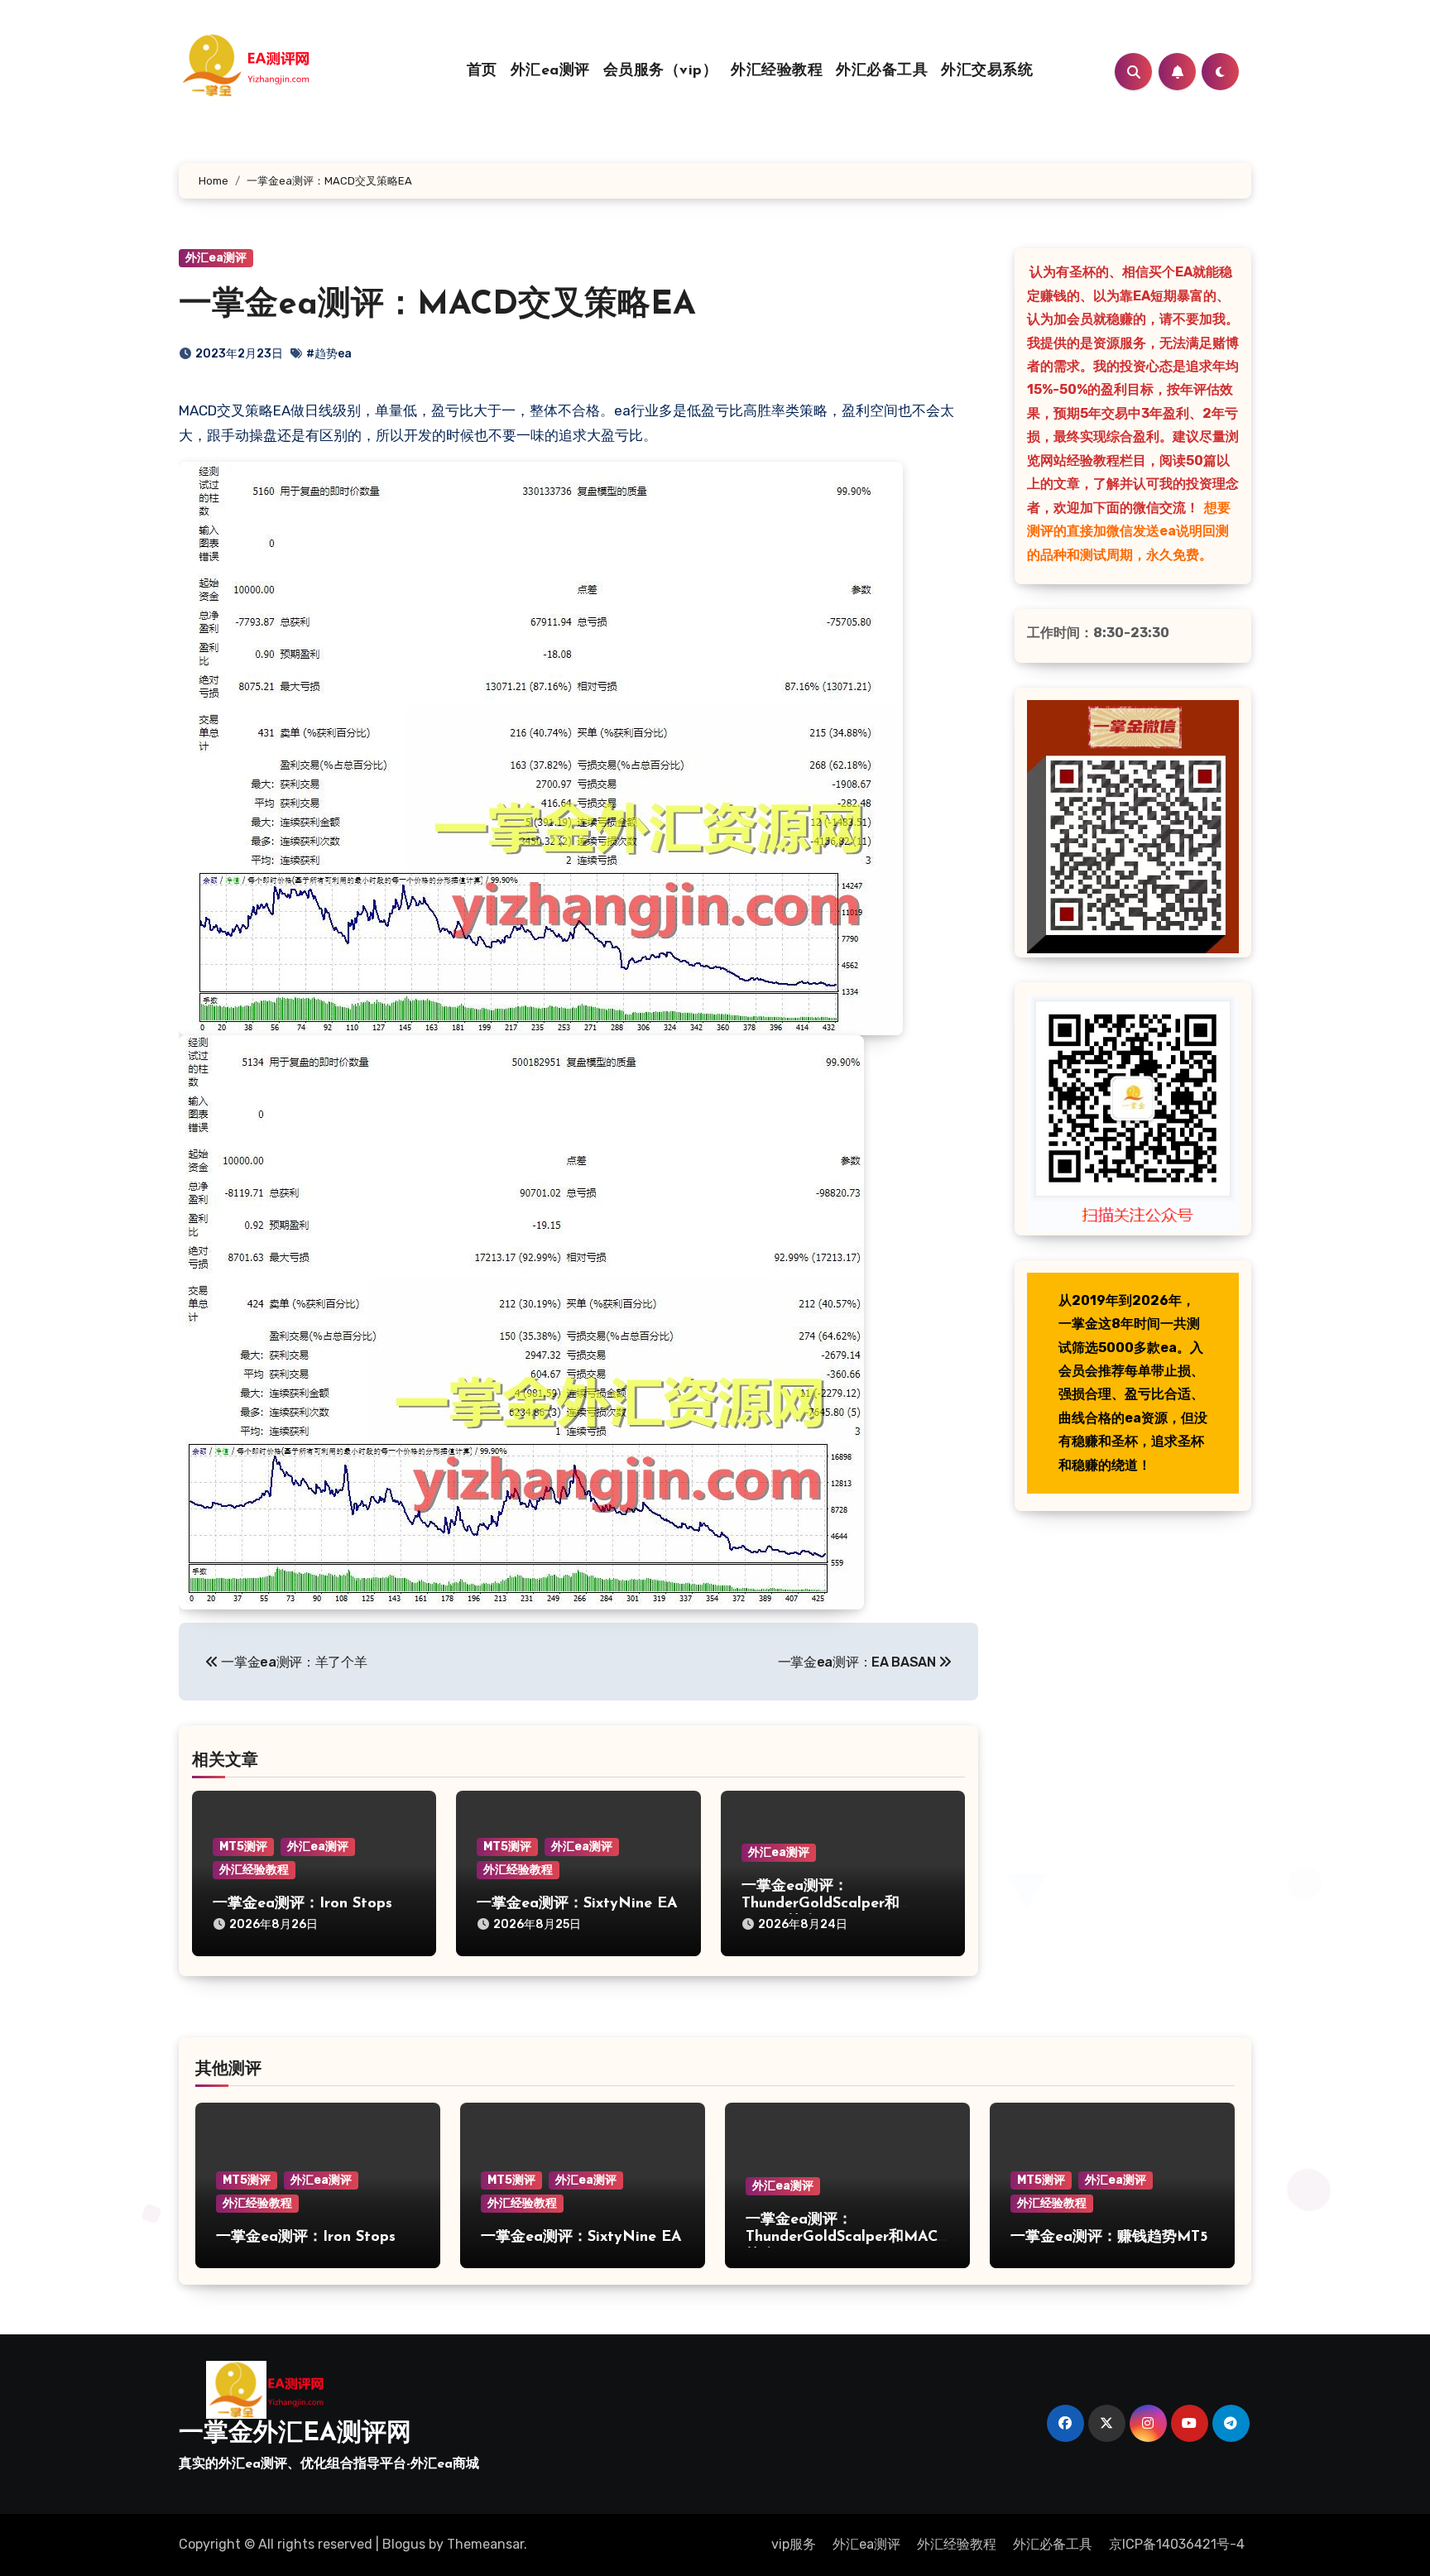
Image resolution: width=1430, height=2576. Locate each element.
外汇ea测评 (550, 71)
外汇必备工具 (882, 71)
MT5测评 (243, 1847)
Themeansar (485, 2544)
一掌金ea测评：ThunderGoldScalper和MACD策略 (821, 1904)
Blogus (404, 2544)
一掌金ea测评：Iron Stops (302, 1904)
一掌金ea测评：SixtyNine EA (577, 1904)
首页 (482, 71)
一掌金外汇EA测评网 (295, 2434)
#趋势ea (329, 354)
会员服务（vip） (661, 71)
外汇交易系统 (987, 71)
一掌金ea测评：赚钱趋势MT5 (1109, 2238)
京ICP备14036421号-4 (1177, 2544)
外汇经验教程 (777, 71)
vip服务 (794, 2544)
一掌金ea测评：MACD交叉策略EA (437, 305)
